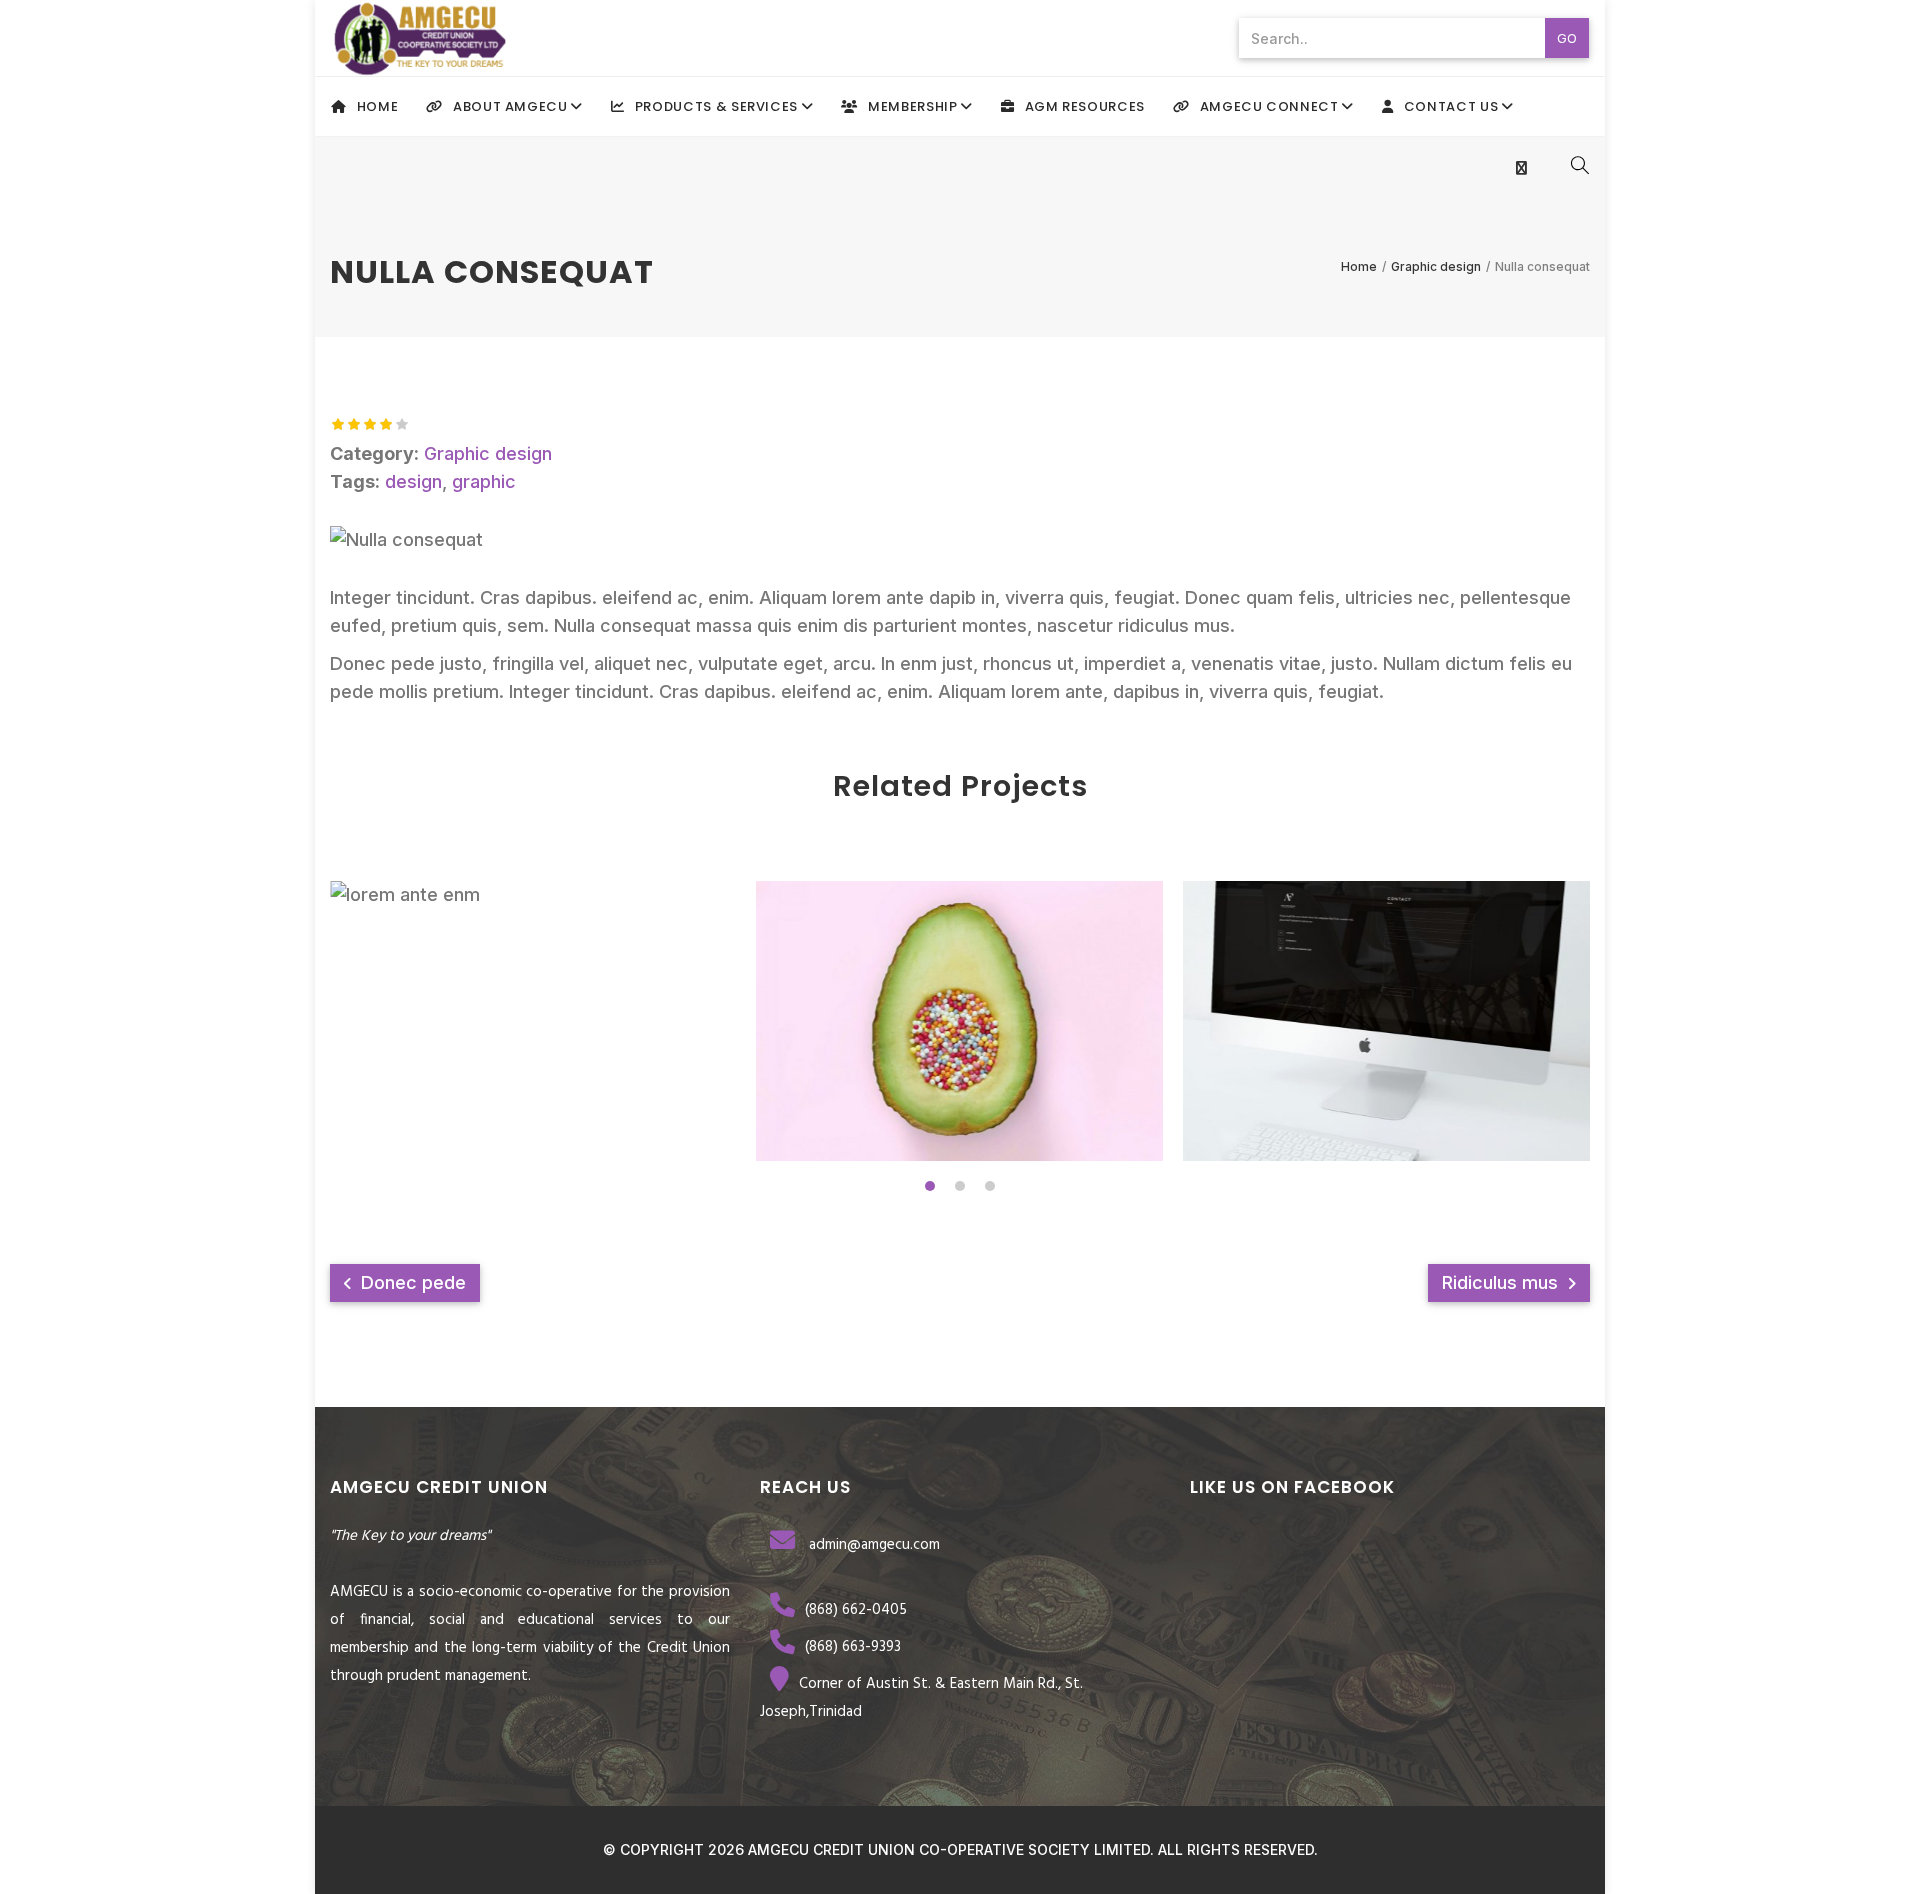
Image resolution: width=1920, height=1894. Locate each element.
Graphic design (488, 453)
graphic (484, 481)
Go (1567, 38)
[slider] (370, 424)
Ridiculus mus (1502, 1282)
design (413, 481)
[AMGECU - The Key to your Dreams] (420, 38)
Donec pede (411, 1282)
